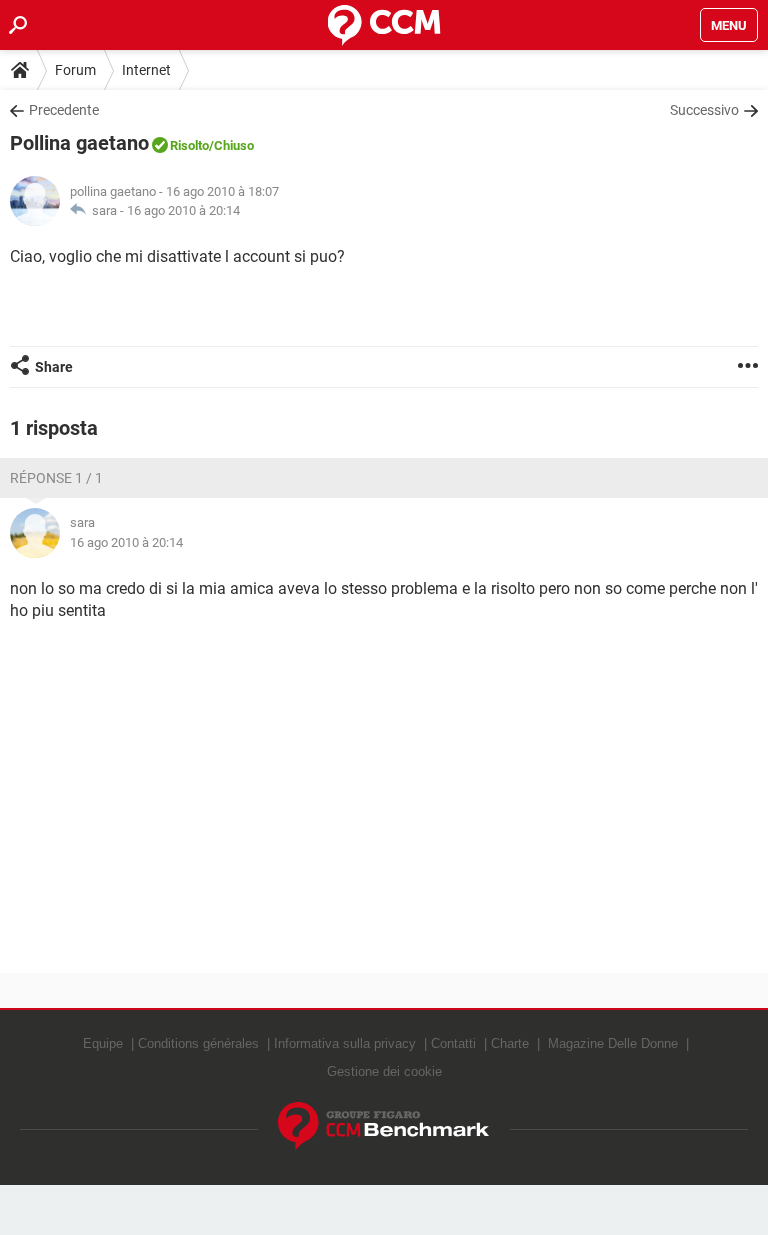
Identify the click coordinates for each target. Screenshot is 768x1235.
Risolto (189, 145)
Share (54, 367)
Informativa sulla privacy (345, 1043)
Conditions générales (198, 1043)
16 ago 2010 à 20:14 (183, 210)
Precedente (64, 110)
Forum (75, 70)
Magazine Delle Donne (613, 1043)
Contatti (453, 1043)
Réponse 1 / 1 (56, 478)
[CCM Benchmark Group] (384, 1126)
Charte (510, 1043)
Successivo (704, 110)
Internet (146, 70)
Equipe (103, 1043)
